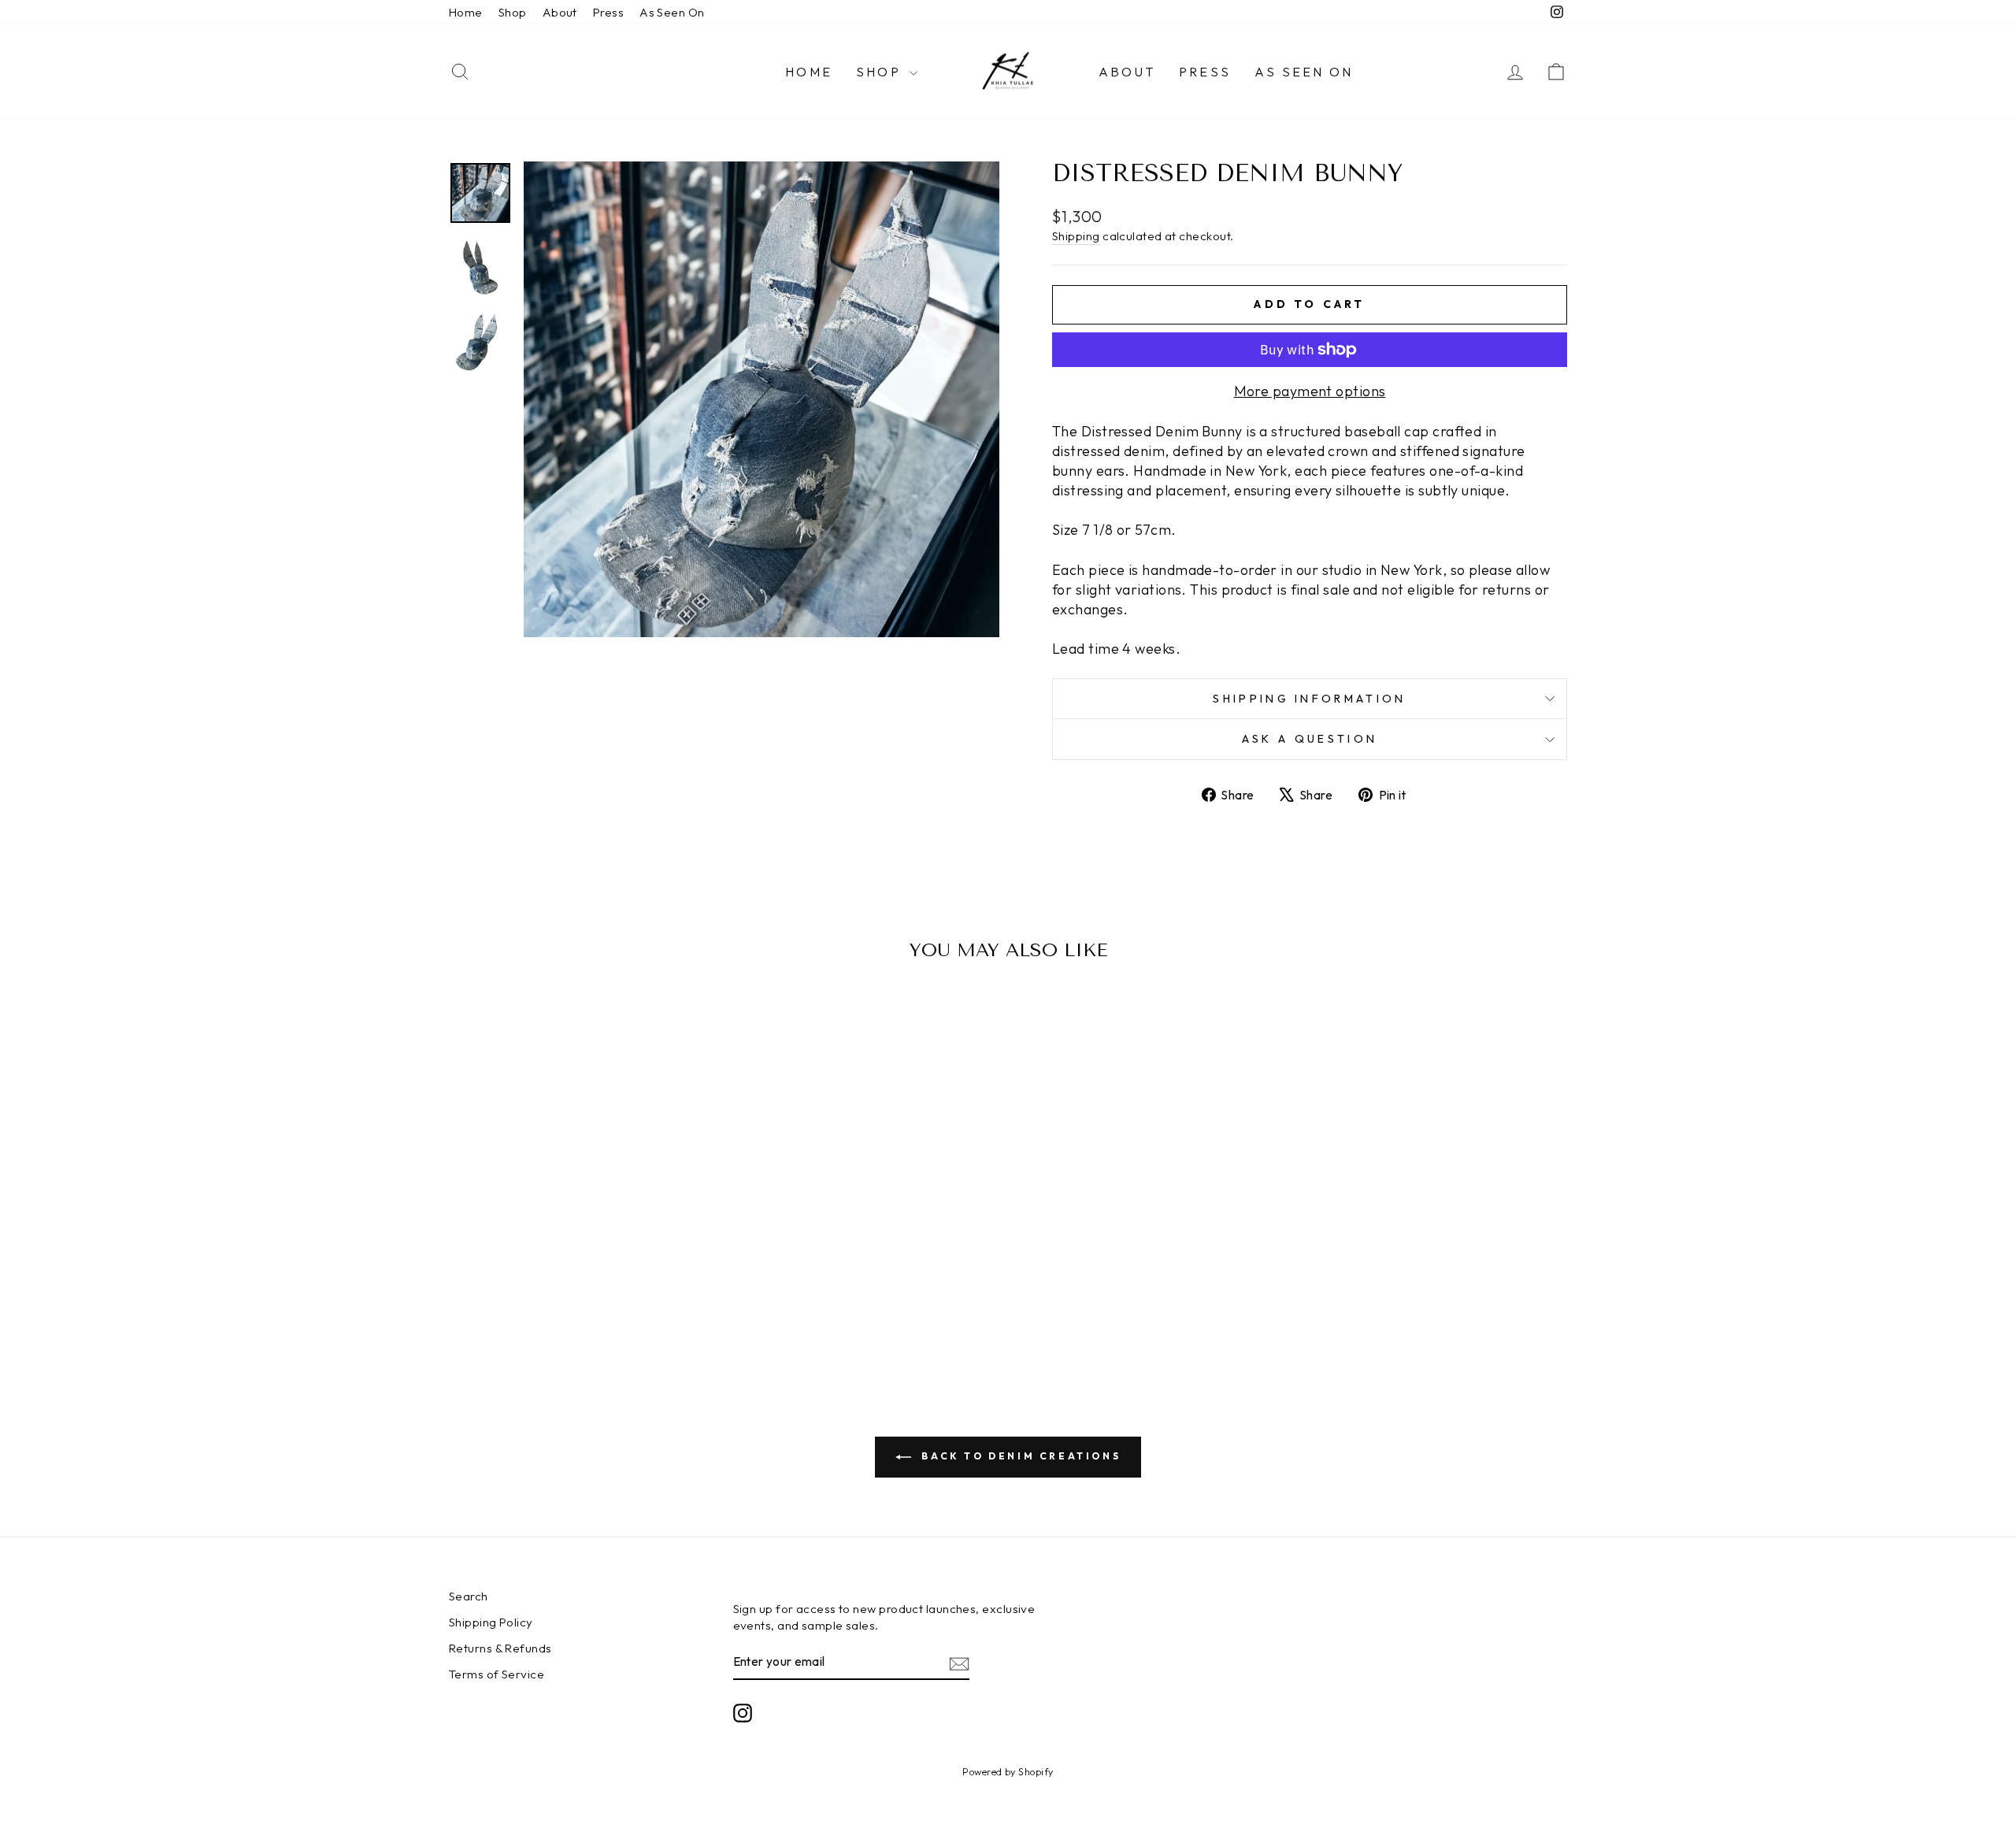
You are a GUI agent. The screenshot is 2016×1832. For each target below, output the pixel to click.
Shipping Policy (491, 1622)
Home (466, 12)
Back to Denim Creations (1019, 1456)
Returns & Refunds (500, 1648)
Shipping (1076, 236)
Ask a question (1310, 739)
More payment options (1310, 391)
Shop (513, 12)
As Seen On (672, 12)
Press (608, 12)
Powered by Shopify (1008, 1771)
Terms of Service (497, 1674)
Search (469, 1596)
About (560, 12)
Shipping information (1309, 699)
